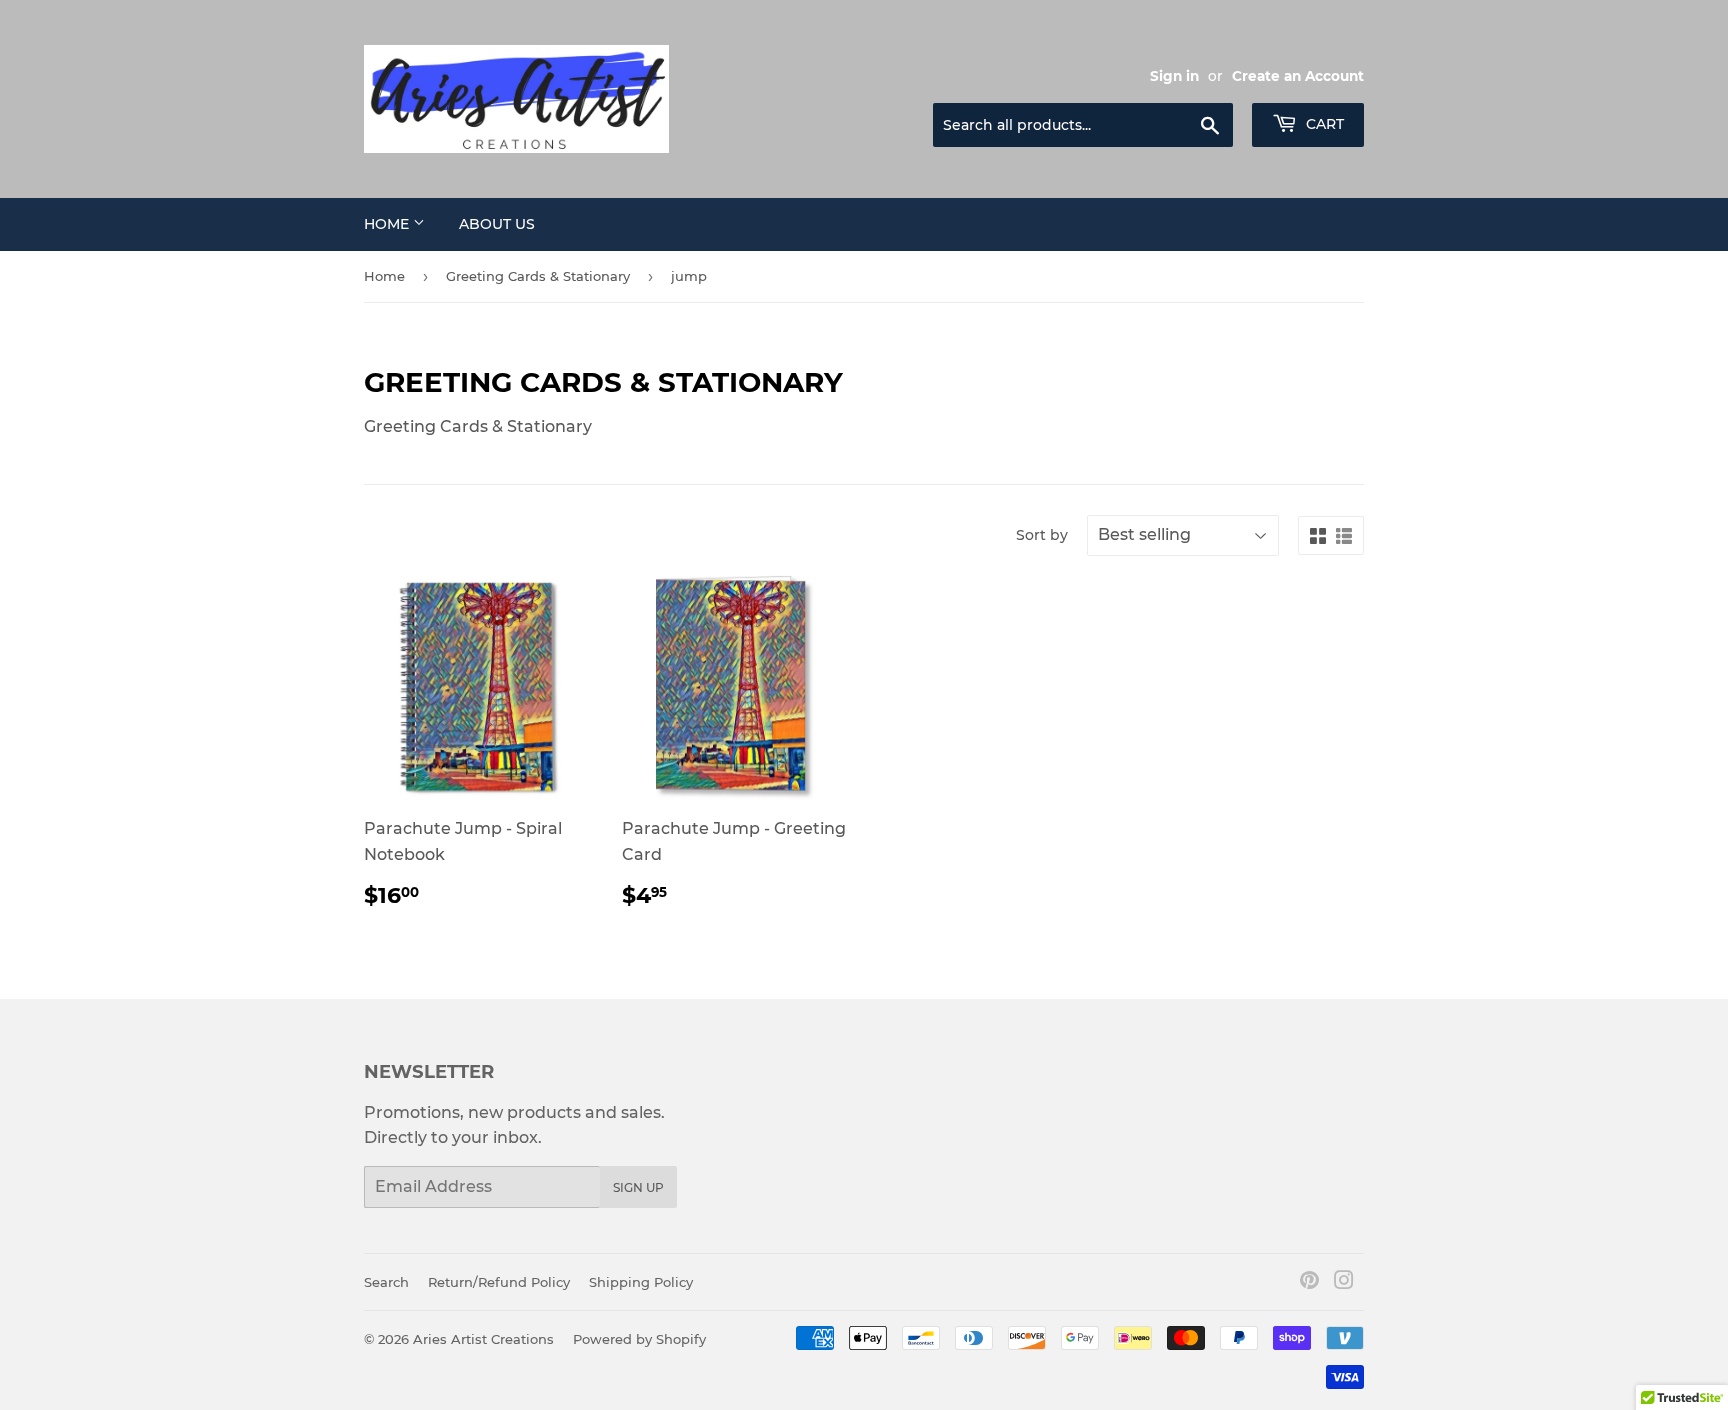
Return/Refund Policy (499, 1282)
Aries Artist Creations (483, 1339)
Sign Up (638, 1187)
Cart (1323, 124)
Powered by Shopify (639, 1339)
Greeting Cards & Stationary (538, 276)
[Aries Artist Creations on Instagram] (1344, 1282)
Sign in (1174, 76)
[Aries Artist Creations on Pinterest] (1309, 1282)
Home (388, 224)
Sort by (1042, 535)
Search (386, 1282)
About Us (497, 224)
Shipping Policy (641, 1282)
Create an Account (1298, 76)
